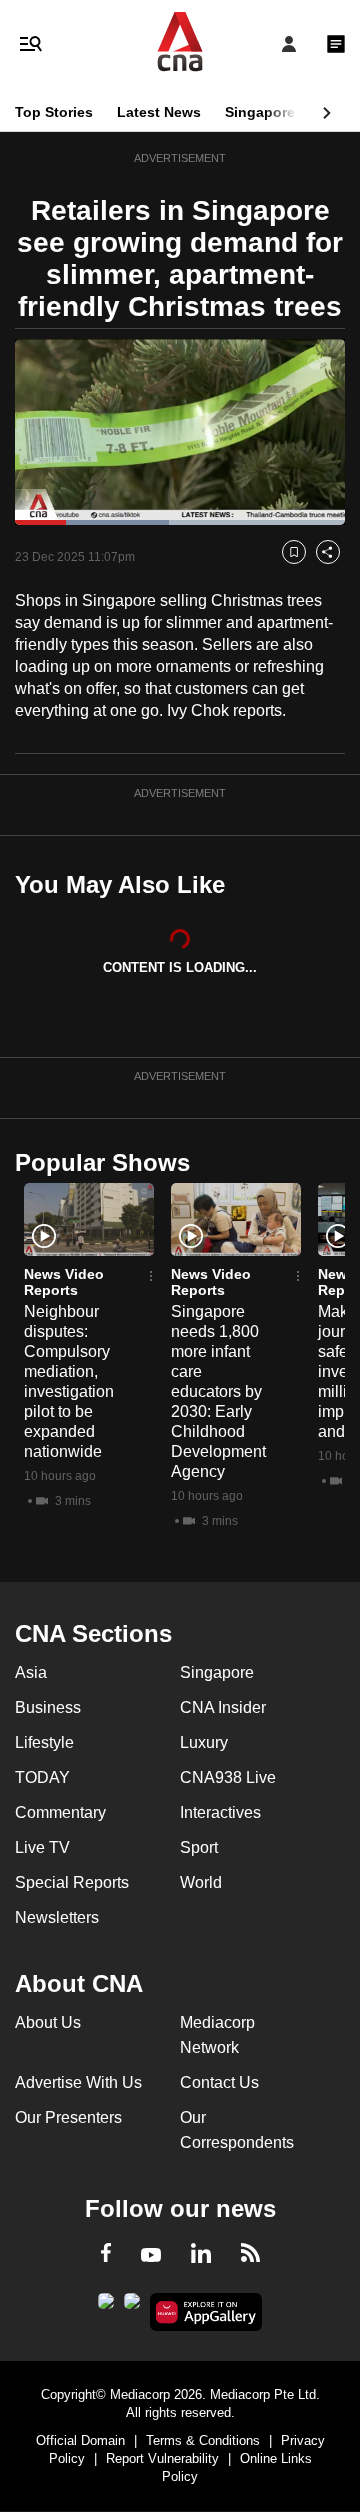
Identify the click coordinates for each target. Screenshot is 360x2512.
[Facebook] (106, 2256)
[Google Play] (106, 2307)
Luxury (204, 1742)
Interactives (220, 1812)
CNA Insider (223, 1707)
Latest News (159, 112)
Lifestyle (44, 1742)
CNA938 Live (228, 1777)
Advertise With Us (78, 2082)
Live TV (42, 1847)
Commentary (60, 1812)
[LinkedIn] (201, 2257)
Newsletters (57, 1917)
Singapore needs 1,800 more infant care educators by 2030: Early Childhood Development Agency (218, 1391)
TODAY (42, 1777)
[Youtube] (151, 2256)
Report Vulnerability (162, 2458)
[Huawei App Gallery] (206, 2312)
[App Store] (132, 2307)
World (201, 1882)
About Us (48, 2022)
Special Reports (72, 1882)
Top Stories (54, 112)
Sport (199, 1847)
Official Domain (80, 2440)
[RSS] (250, 2256)
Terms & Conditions (203, 2440)
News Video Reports (64, 1282)
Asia (31, 1672)
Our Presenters (68, 2117)
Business (48, 1707)
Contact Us (219, 2082)
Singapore (260, 112)
